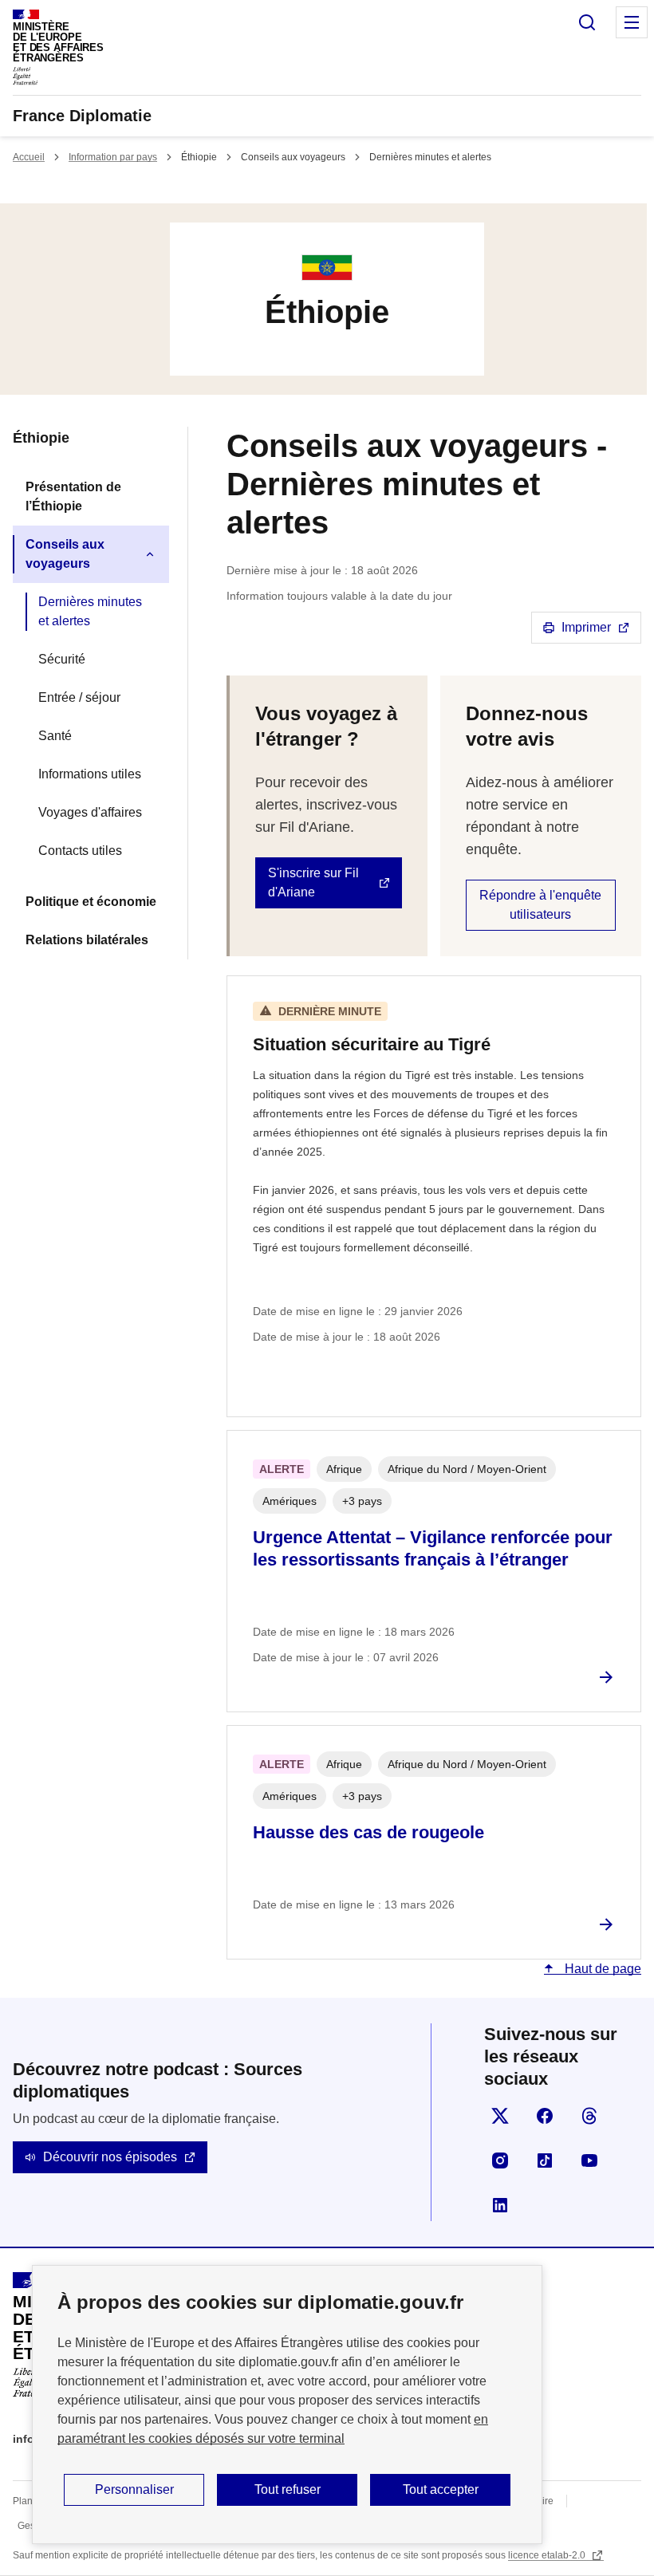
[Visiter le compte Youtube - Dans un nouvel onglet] (589, 2160)
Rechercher (587, 22)
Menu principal (632, 22)
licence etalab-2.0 (548, 2555)
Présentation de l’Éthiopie (73, 496)
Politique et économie (91, 902)
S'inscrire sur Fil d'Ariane (313, 882)
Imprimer (586, 627)
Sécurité (62, 659)
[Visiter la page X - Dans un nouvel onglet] (500, 2116)
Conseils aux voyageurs (65, 554)
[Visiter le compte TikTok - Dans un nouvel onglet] (545, 2160)
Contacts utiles (80, 851)
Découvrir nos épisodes (110, 2157)
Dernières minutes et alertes (90, 611)
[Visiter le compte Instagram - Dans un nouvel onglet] (500, 2160)
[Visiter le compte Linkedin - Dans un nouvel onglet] (500, 2205)
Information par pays (113, 157)
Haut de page (601, 1969)
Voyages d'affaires (90, 812)
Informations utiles (90, 774)
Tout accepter (441, 2489)
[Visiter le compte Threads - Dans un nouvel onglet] (589, 2116)
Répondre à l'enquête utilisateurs (540, 905)
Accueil (29, 157)
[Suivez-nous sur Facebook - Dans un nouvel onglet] (545, 2116)
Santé (55, 736)
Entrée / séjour (79, 697)
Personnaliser (134, 2489)
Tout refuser (288, 2489)
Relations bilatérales (87, 940)
